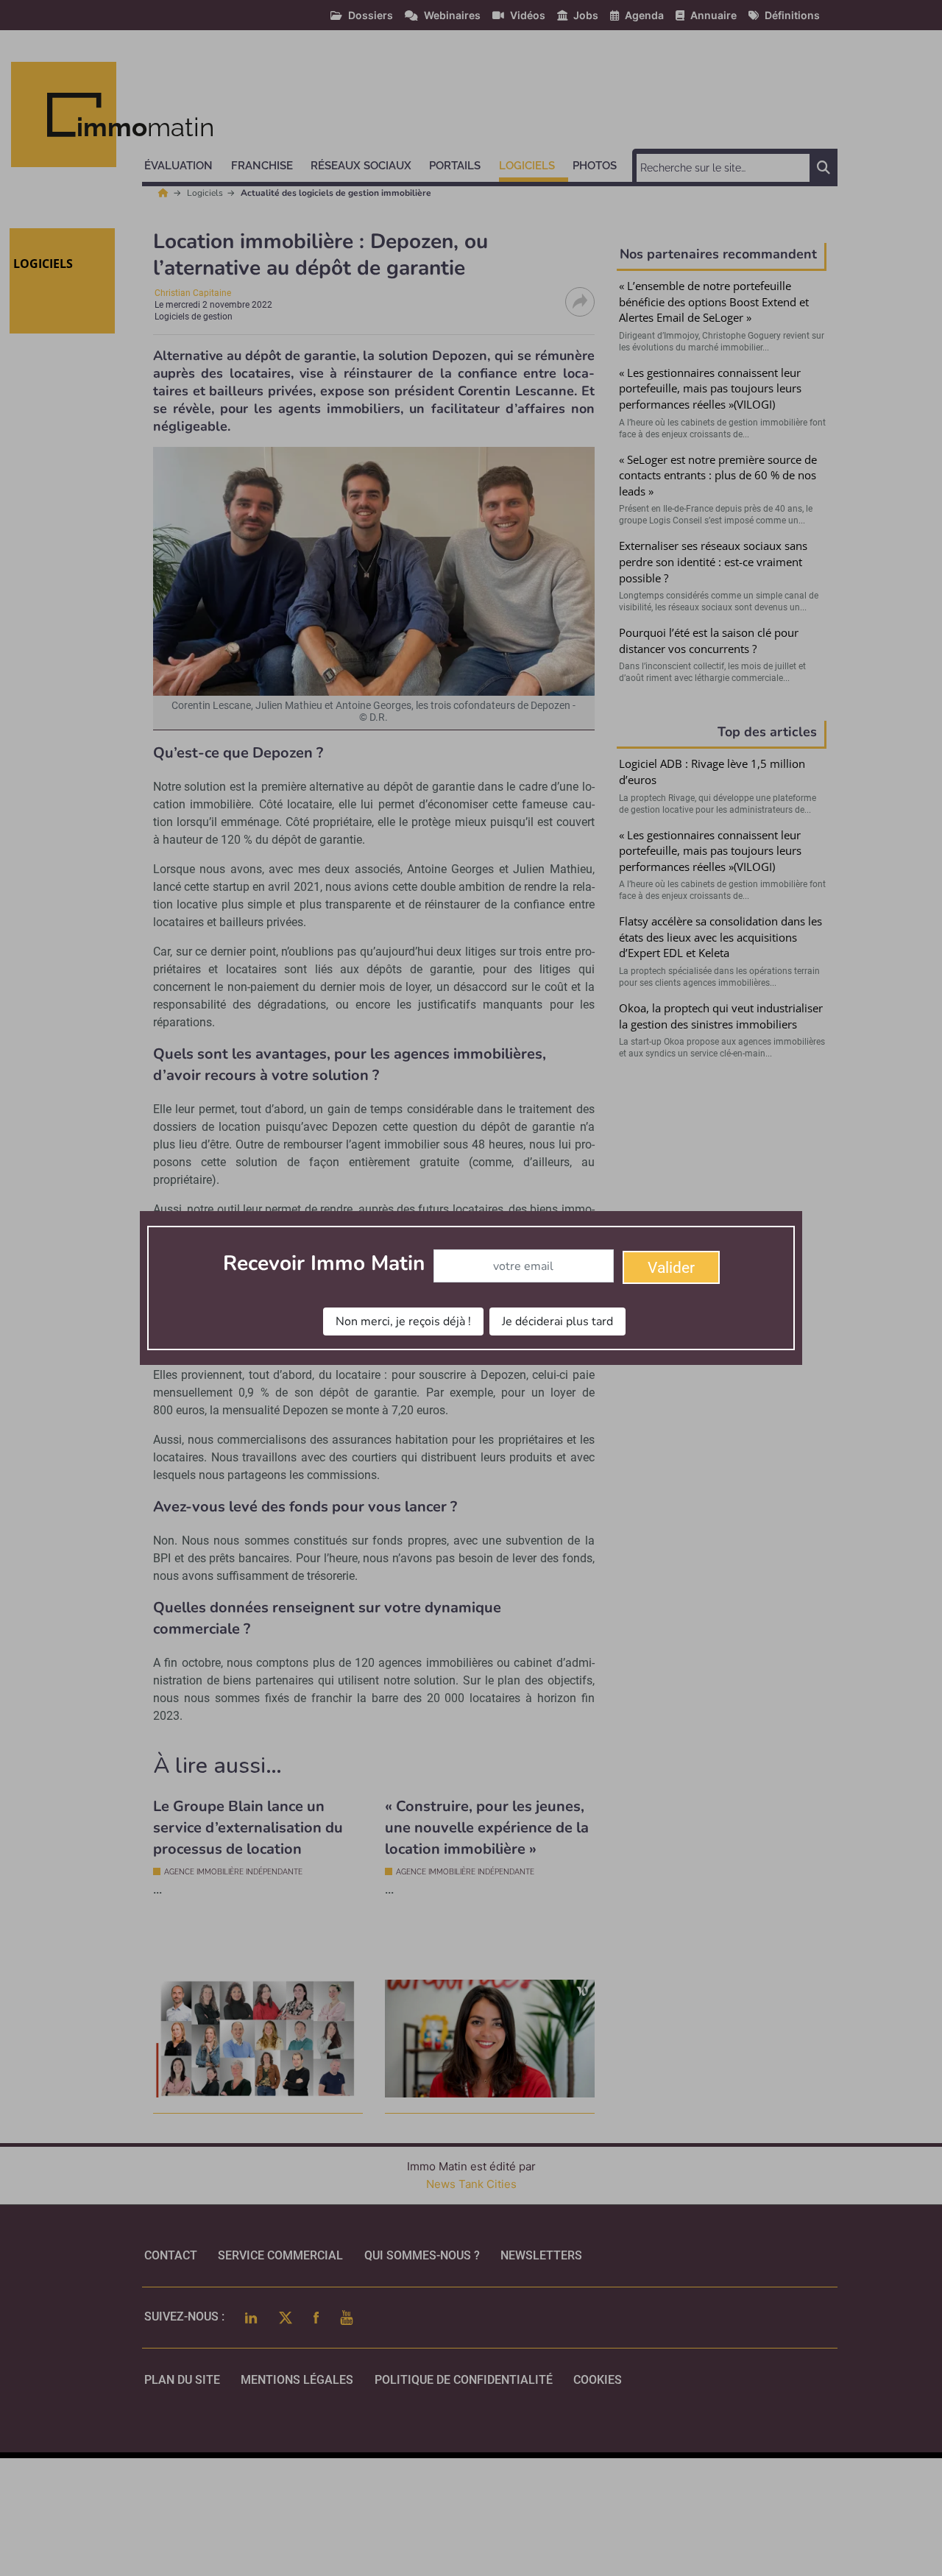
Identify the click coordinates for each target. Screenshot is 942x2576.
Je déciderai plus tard (557, 1321)
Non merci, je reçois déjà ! (403, 1321)
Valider (671, 1268)
